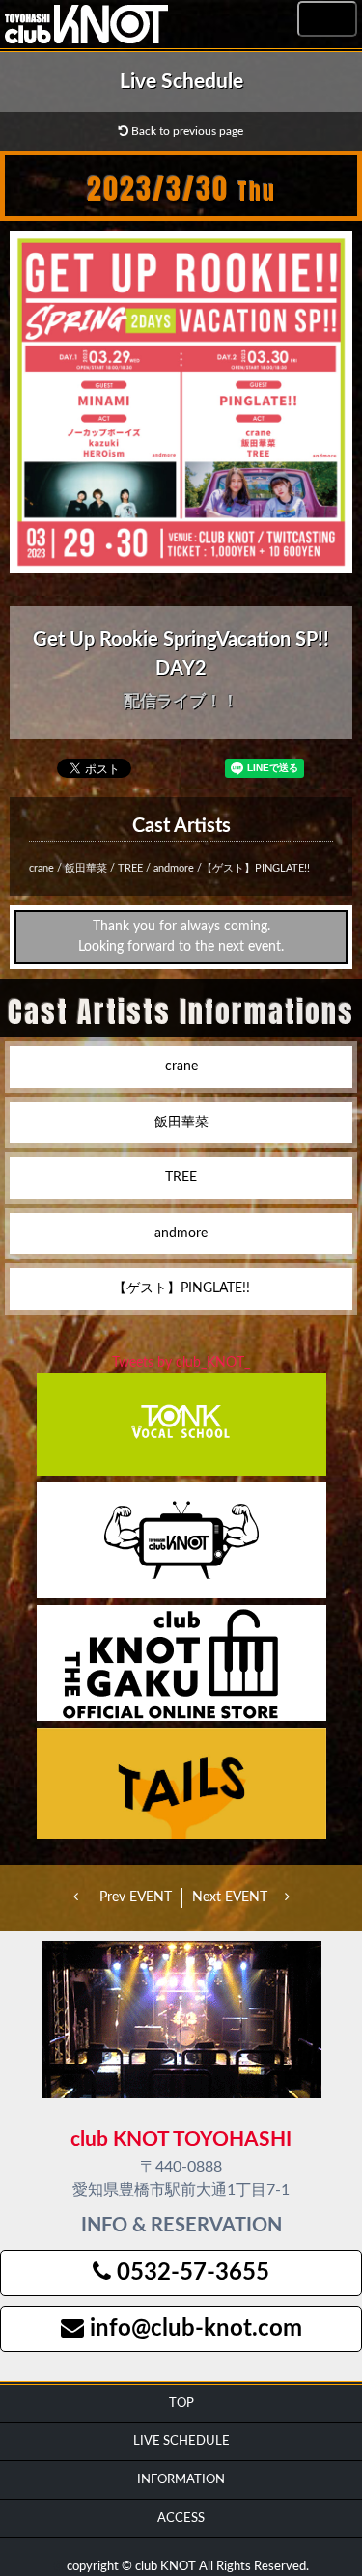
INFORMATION (181, 2479)
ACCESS (181, 2518)
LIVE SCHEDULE (181, 2441)
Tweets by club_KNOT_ (181, 1363)
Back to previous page (186, 131)
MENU (327, 20)
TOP (181, 2403)
